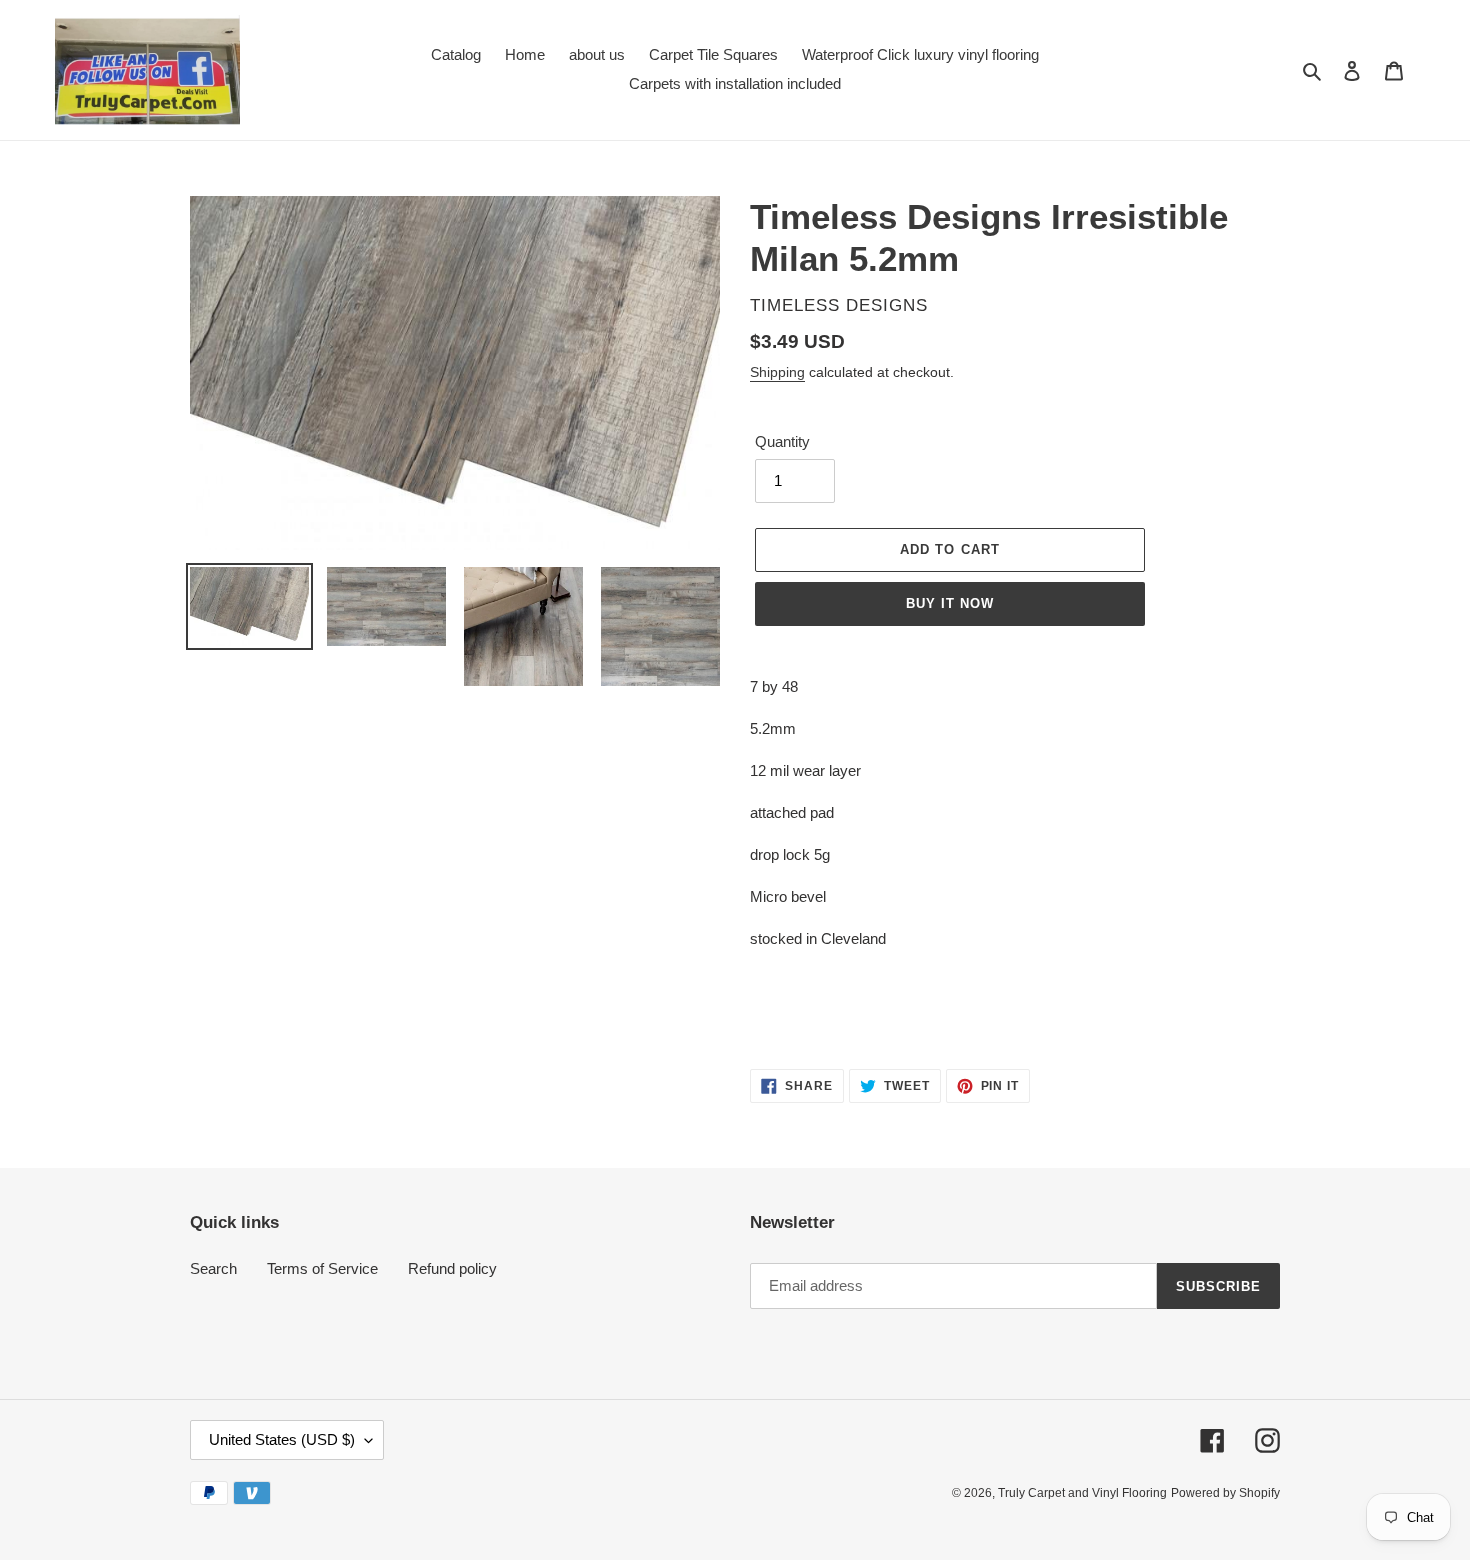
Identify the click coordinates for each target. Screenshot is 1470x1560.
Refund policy (452, 1268)
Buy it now (950, 603)
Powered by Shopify (1225, 1493)
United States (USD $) (282, 1439)
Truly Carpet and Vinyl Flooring (1082, 1493)
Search (213, 1268)
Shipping (777, 372)
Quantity (782, 441)
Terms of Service (322, 1268)
